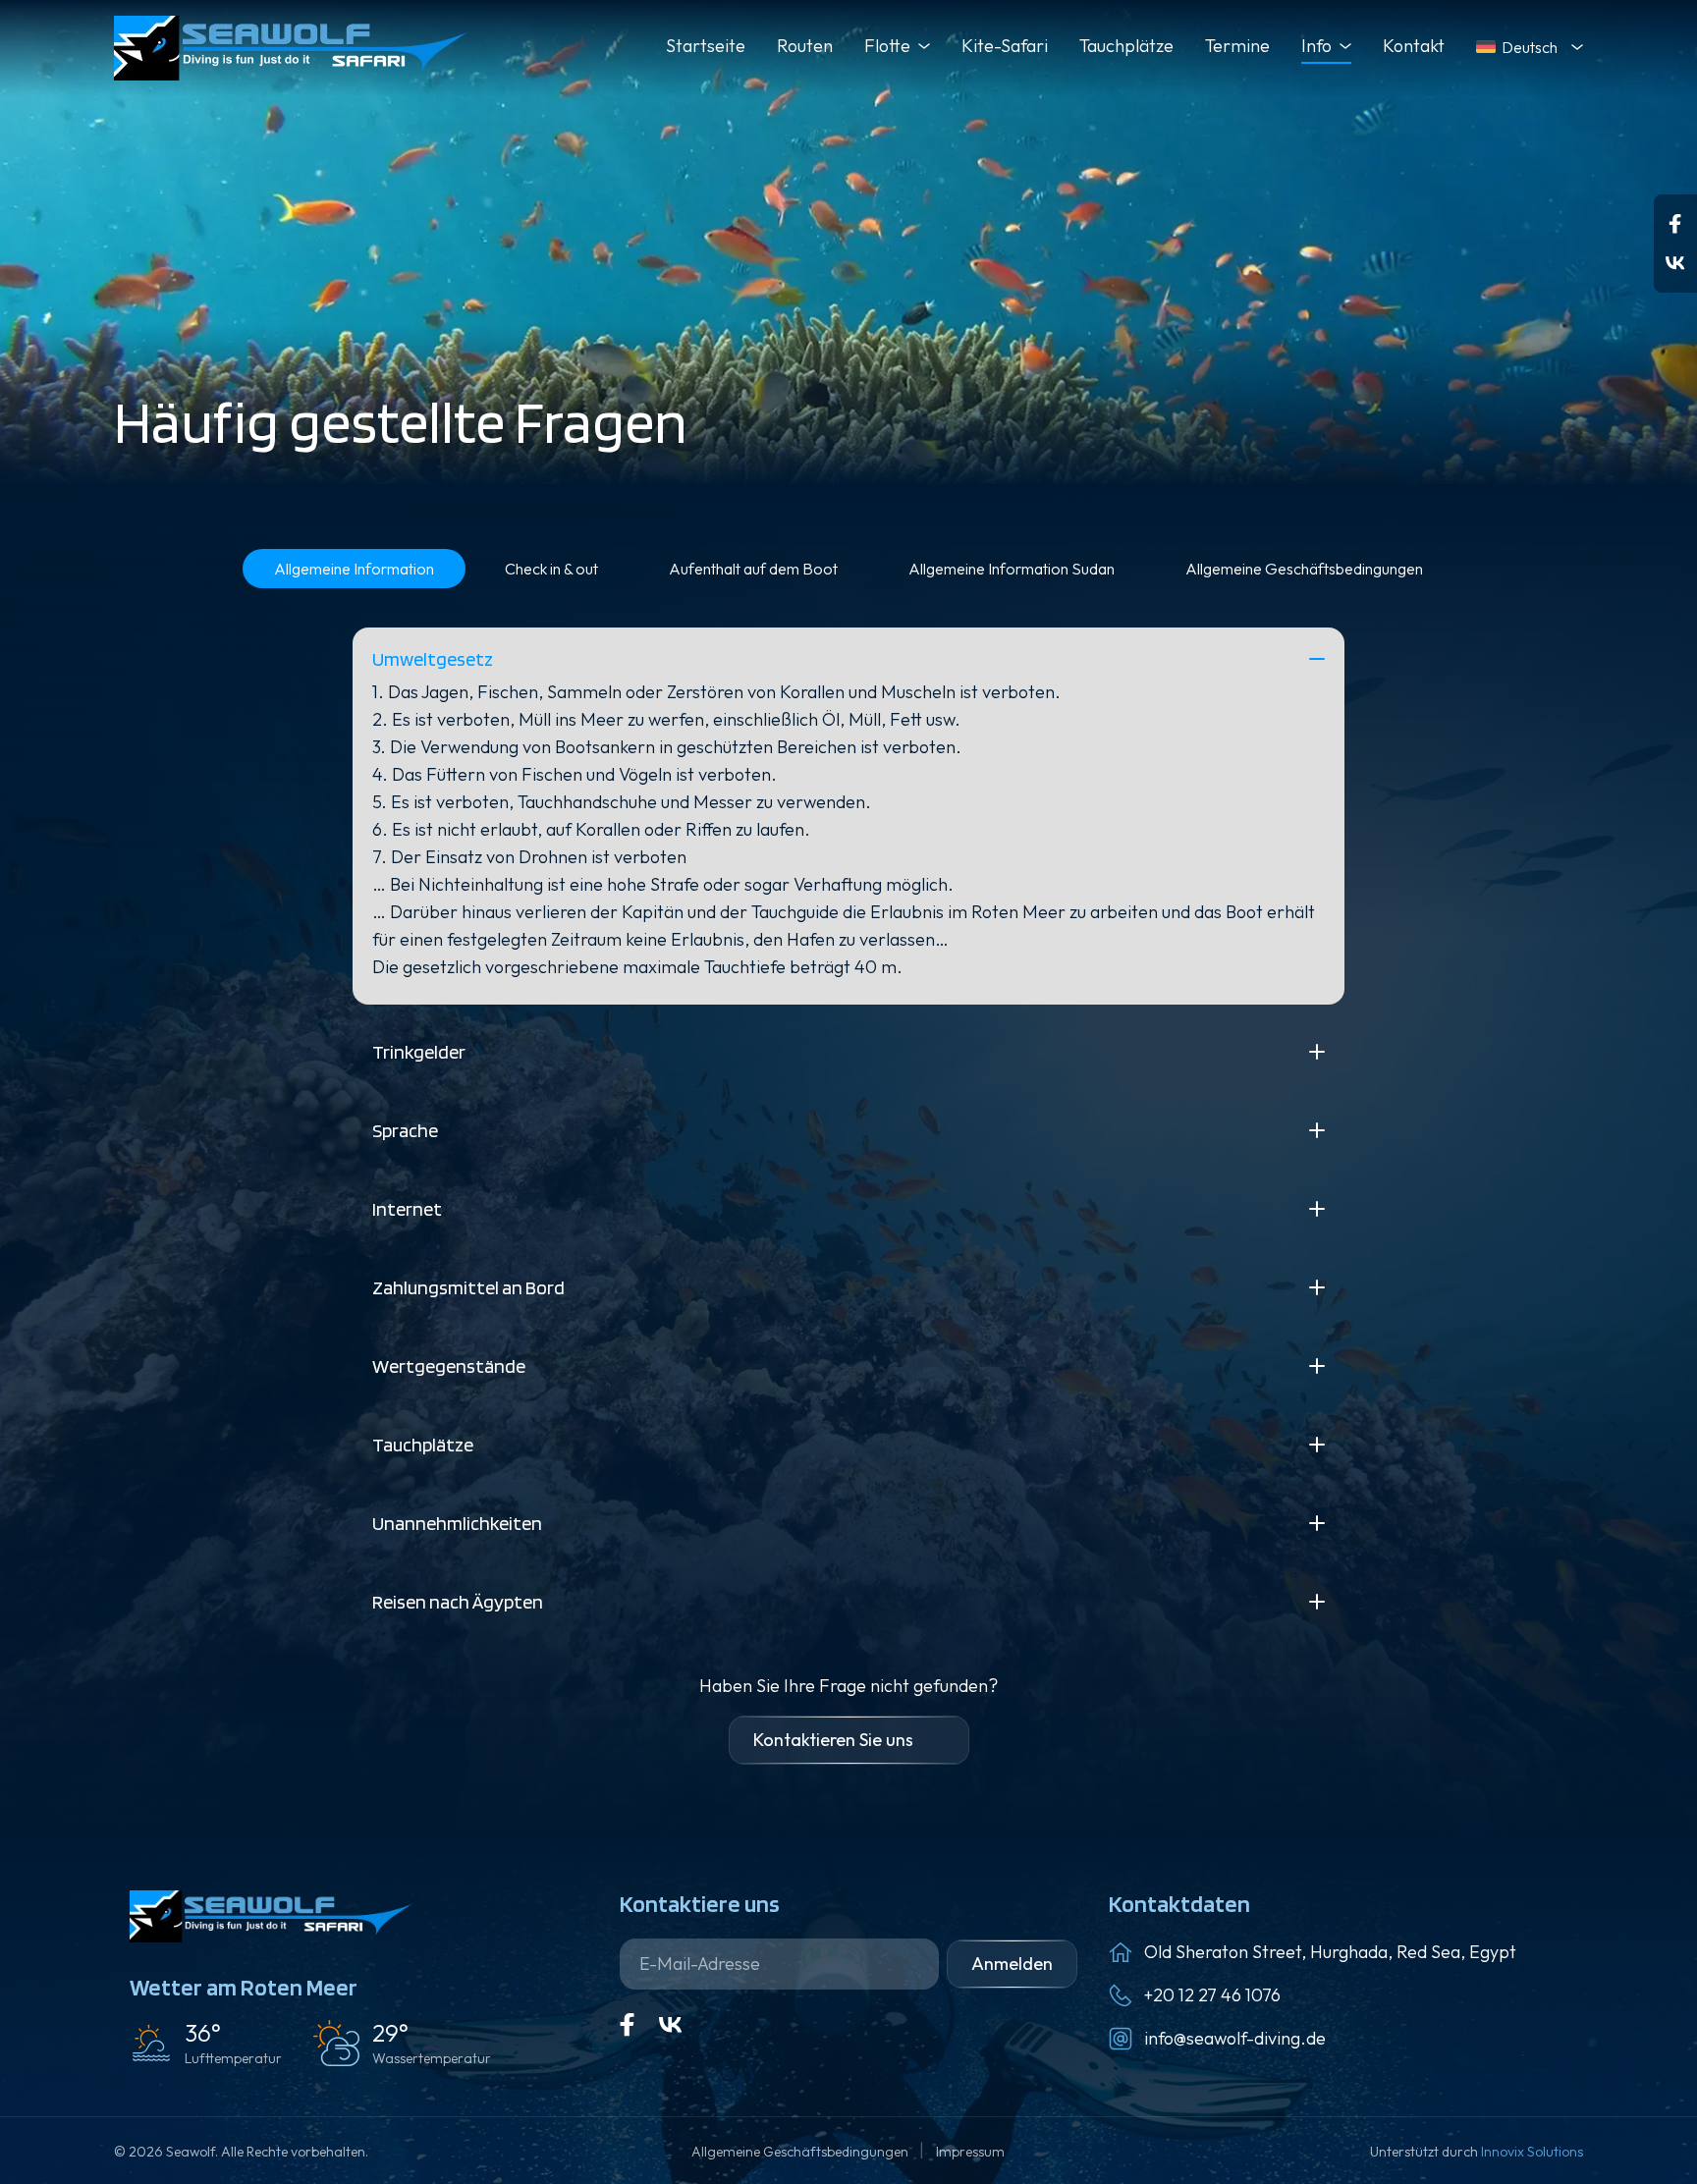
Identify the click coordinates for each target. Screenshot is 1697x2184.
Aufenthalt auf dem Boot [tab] (753, 569)
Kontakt (1414, 46)
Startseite (706, 46)
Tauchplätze (1126, 46)
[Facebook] (1675, 224)
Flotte (887, 46)
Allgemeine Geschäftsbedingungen (801, 2152)
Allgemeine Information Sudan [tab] (1012, 569)
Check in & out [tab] (551, 569)
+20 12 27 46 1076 (1212, 1995)
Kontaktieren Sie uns (833, 1740)
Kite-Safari (1005, 46)
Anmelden (1012, 1964)
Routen (805, 46)
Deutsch (1530, 47)
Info (1316, 46)
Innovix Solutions (1532, 2152)
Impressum (970, 2152)
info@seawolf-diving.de (1235, 2038)
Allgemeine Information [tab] (354, 569)
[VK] (671, 2025)
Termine (1237, 46)
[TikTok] (1675, 263)
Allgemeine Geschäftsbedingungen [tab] (1304, 569)
